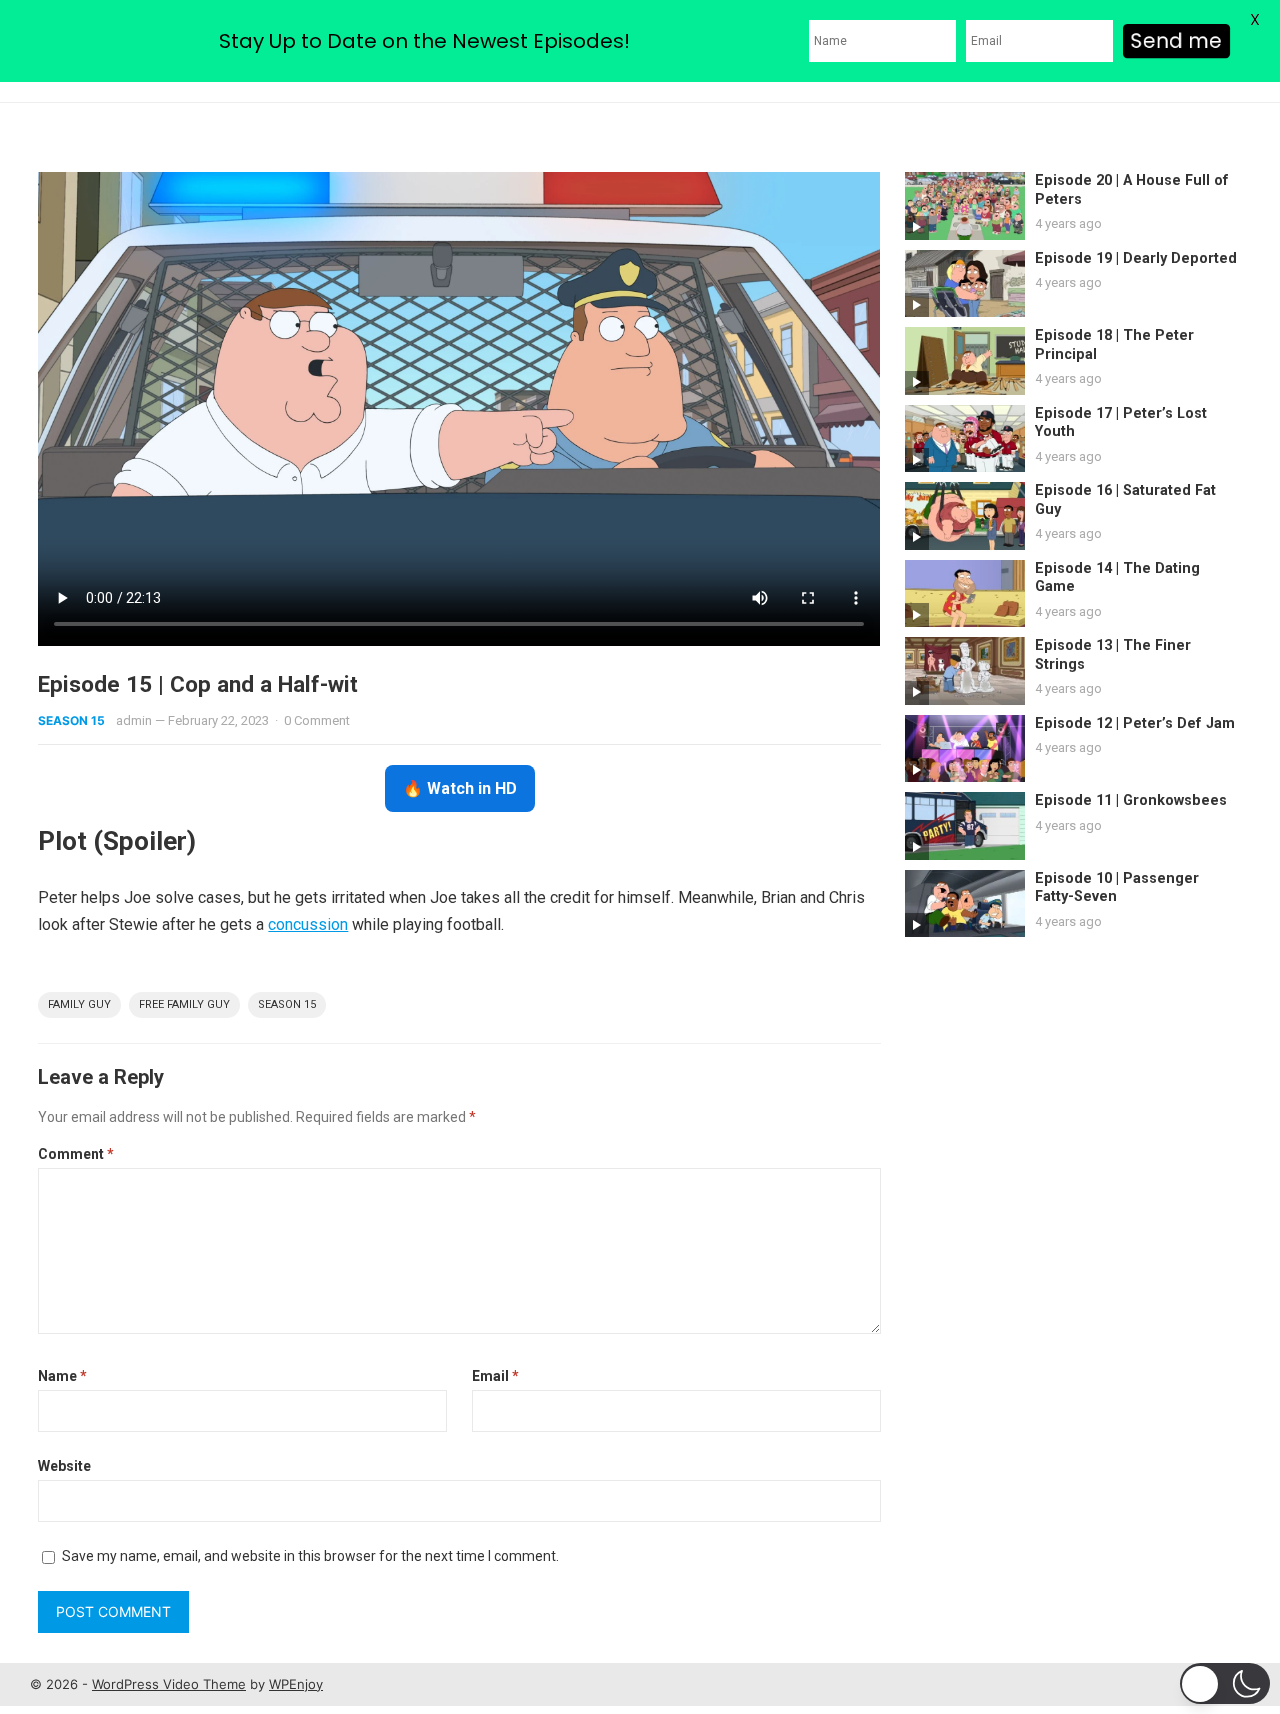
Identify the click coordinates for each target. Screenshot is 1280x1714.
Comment (76, 1154)
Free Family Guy (184, 1004)
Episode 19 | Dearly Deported (1136, 258)
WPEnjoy (296, 1684)
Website (64, 1466)
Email (495, 1376)
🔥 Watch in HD (460, 788)
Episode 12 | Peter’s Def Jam (1135, 723)
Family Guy (79, 1004)
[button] (1225, 1683)
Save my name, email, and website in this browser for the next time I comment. (310, 1556)
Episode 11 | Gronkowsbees (1131, 800)
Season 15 (71, 720)
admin (134, 720)
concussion (308, 924)
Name (62, 1376)
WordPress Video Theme (169, 1684)
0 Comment (317, 720)
